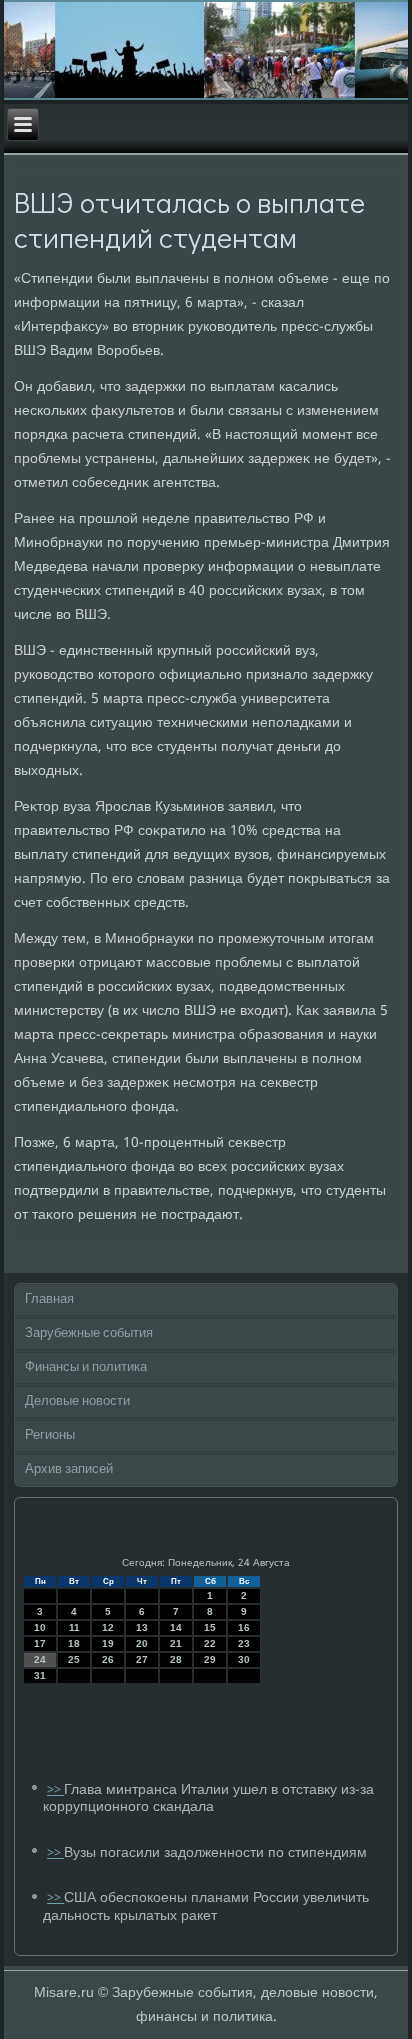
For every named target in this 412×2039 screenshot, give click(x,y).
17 (40, 1643)
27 (142, 1659)
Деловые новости (77, 1401)
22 (210, 1643)
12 (108, 1627)
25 (74, 1659)
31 (40, 1675)
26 (108, 1659)
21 (176, 1643)
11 (74, 1627)
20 (142, 1643)
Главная (49, 1299)
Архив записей (69, 1469)
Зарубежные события (89, 1333)
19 (108, 1643)
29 (210, 1659)
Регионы (50, 1435)
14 (176, 1627)
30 (244, 1659)
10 (40, 1627)
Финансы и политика (86, 1367)
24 (40, 1659)
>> (55, 1790)
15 (210, 1627)
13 (142, 1627)
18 (74, 1643)
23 (244, 1643)
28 (176, 1659)
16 (244, 1627)
